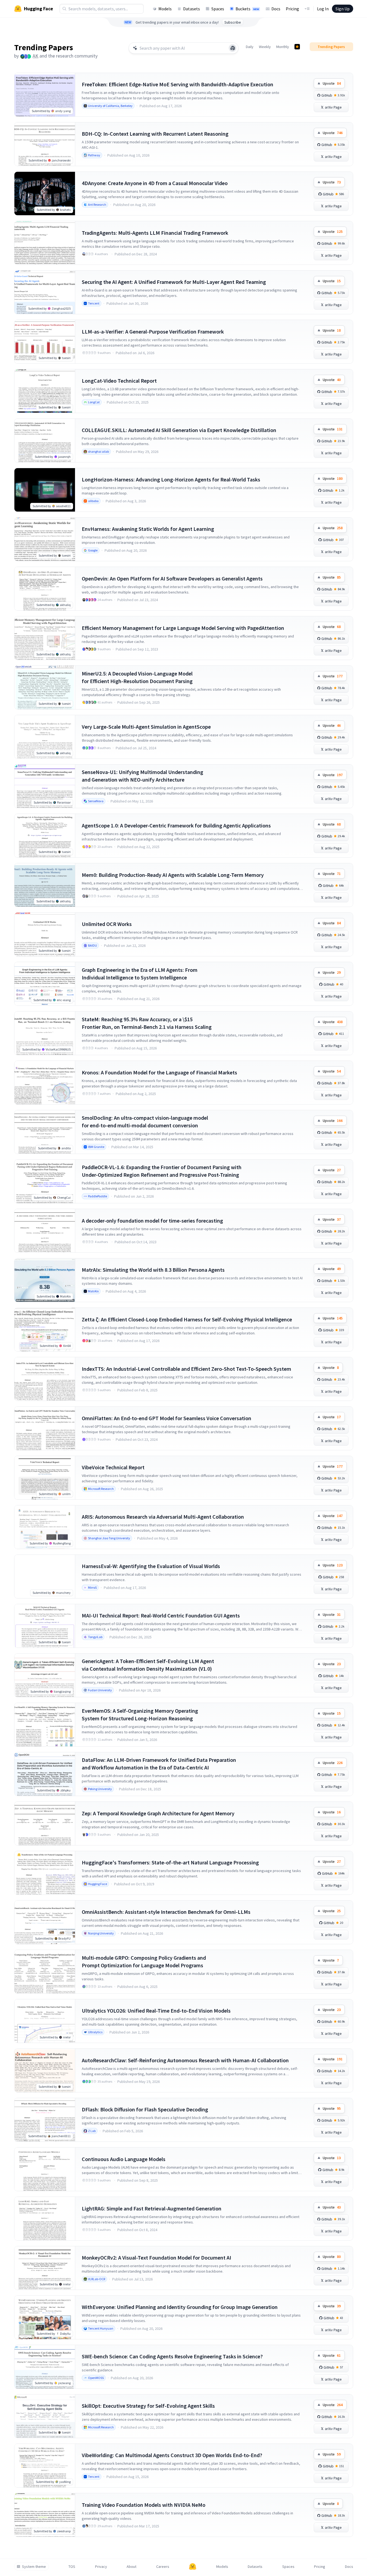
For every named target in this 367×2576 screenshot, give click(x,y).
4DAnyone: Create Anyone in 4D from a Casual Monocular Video (155, 183)
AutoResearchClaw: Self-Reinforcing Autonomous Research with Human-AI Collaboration (185, 2060)
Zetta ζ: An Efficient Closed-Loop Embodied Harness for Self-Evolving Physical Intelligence (187, 1319)
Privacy (101, 2567)
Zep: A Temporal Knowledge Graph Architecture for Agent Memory (158, 1813)
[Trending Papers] (297, 47)
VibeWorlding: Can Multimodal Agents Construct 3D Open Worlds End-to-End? (172, 2455)
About (131, 2567)
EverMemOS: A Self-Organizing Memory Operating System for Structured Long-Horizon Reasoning (140, 1714)
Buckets (247, 9)
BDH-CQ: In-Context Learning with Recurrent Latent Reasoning (155, 134)
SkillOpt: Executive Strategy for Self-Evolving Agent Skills (148, 2406)
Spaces (218, 9)
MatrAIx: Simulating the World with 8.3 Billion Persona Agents (153, 1270)
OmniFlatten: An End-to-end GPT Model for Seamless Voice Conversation (167, 1418)
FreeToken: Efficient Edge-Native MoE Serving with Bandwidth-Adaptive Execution (178, 84)
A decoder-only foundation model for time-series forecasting (152, 1221)
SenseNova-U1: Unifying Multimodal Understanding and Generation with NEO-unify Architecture (142, 776)
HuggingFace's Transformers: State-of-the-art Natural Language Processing (170, 1862)
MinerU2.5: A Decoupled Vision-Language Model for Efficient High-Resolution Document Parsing (137, 677)
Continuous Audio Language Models (124, 2159)
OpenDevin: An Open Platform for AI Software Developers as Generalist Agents (172, 578)
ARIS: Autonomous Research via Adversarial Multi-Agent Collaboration (163, 1517)
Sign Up (343, 9)
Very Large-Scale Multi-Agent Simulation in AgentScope (146, 727)
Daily (250, 47)
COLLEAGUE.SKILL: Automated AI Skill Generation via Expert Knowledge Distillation (179, 430)
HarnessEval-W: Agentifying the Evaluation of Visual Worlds (151, 1566)
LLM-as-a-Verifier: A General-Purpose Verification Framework (153, 331)
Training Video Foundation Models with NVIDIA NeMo (144, 2505)
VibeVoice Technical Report (113, 1467)
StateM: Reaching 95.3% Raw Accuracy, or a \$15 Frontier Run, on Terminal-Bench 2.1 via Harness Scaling (147, 1023)
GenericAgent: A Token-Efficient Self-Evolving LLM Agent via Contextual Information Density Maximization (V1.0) (148, 1665)
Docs (276, 9)
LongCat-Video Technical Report (119, 381)
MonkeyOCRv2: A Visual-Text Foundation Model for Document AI (156, 2258)
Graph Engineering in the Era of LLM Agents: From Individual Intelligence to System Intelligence (140, 974)
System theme (34, 2567)
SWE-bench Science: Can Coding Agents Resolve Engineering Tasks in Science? (172, 2356)
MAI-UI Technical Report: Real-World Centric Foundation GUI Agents (161, 1615)
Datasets (192, 9)
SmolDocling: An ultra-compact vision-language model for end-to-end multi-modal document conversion (145, 1122)
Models (165, 9)
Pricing (292, 9)
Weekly (265, 47)
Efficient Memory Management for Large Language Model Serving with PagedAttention (183, 628)
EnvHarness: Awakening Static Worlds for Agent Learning (148, 529)
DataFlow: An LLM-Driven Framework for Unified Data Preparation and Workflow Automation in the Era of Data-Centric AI (159, 1764)
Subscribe (233, 22)
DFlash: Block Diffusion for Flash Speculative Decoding (145, 2109)
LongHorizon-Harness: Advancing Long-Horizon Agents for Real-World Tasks (171, 479)
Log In (323, 9)
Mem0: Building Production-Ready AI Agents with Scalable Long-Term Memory (173, 875)
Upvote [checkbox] (332, 83)
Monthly (283, 47)
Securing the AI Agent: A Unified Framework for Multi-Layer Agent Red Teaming (174, 282)
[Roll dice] (233, 48)
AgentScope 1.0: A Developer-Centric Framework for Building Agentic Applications (176, 825)
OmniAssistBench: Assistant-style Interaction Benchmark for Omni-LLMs (166, 1912)
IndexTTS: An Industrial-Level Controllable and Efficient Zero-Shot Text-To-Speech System (186, 1369)
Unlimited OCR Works (107, 924)
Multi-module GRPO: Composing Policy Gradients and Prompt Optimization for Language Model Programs (144, 1961)
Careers (163, 2567)
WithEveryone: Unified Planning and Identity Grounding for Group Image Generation (180, 2307)
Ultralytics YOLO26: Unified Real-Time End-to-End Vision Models (156, 2011)
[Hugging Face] (193, 2567)
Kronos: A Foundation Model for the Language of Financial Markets (159, 1072)
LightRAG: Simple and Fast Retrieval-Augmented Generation (152, 2208)
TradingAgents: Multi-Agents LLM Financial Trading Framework (155, 233)
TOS (72, 2567)
